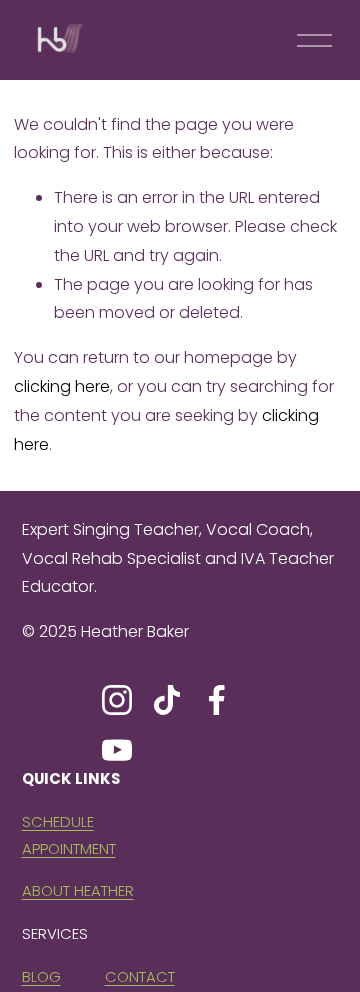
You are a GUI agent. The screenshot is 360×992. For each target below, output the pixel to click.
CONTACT (140, 976)
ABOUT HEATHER (78, 890)
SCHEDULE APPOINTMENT (69, 835)
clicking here (62, 386)
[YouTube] (117, 750)
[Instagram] (117, 700)
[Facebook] (217, 700)
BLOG (41, 976)
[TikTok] (167, 700)
